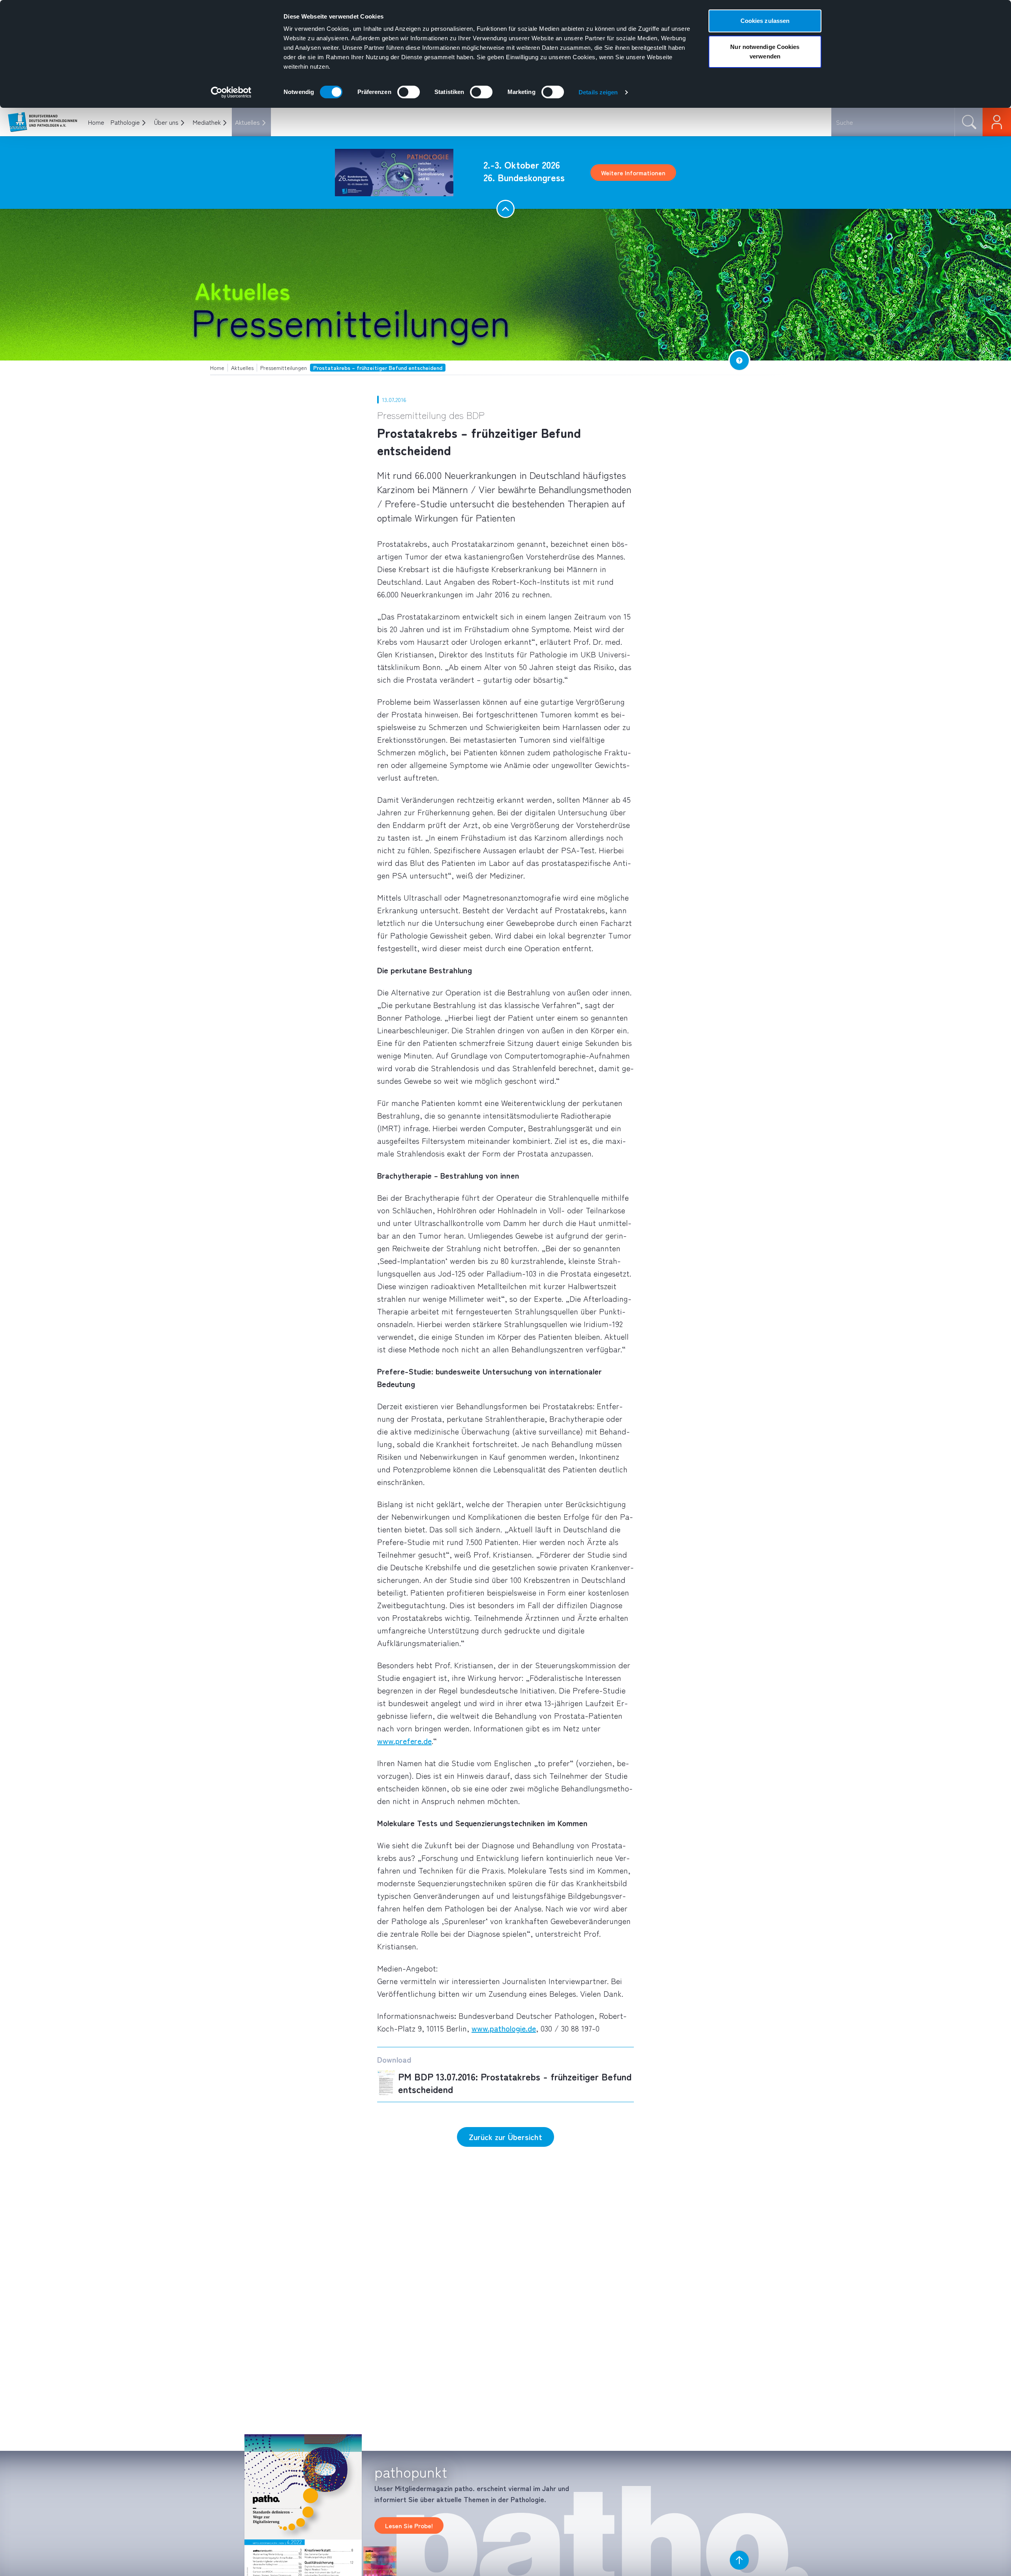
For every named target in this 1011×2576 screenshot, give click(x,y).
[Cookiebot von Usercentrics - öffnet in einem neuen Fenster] (231, 92)
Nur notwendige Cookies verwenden (765, 52)
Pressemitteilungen (351, 321)
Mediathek (207, 122)
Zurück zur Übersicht (505, 2137)
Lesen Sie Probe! (409, 2525)
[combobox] (893, 122)
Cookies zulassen (765, 21)
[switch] (409, 92)
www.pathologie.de (504, 2028)
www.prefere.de (404, 1741)
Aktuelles (247, 122)
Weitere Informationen (633, 173)
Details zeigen (598, 92)
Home (96, 122)
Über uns (166, 122)
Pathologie (125, 122)
